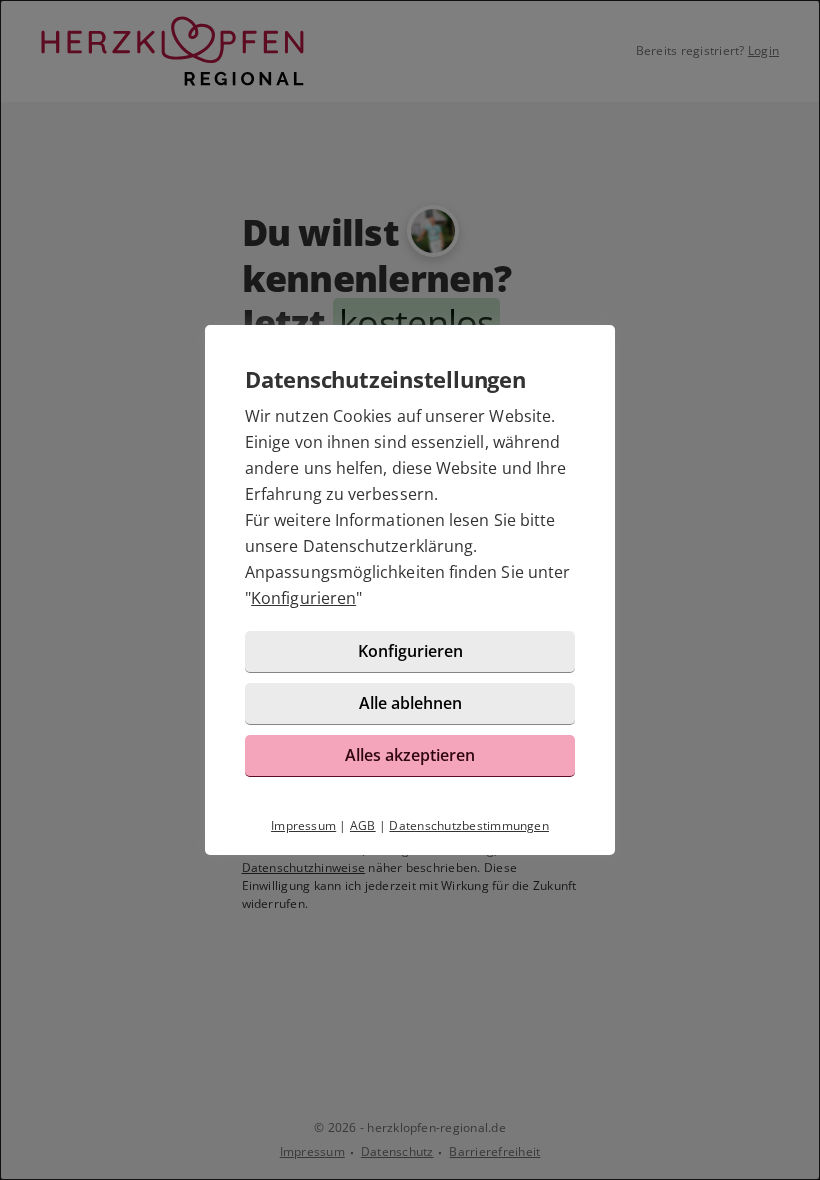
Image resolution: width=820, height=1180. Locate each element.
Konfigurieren (303, 598)
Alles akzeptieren (410, 755)
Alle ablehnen (410, 703)
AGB (363, 825)
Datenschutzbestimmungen (469, 825)
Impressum (303, 825)
